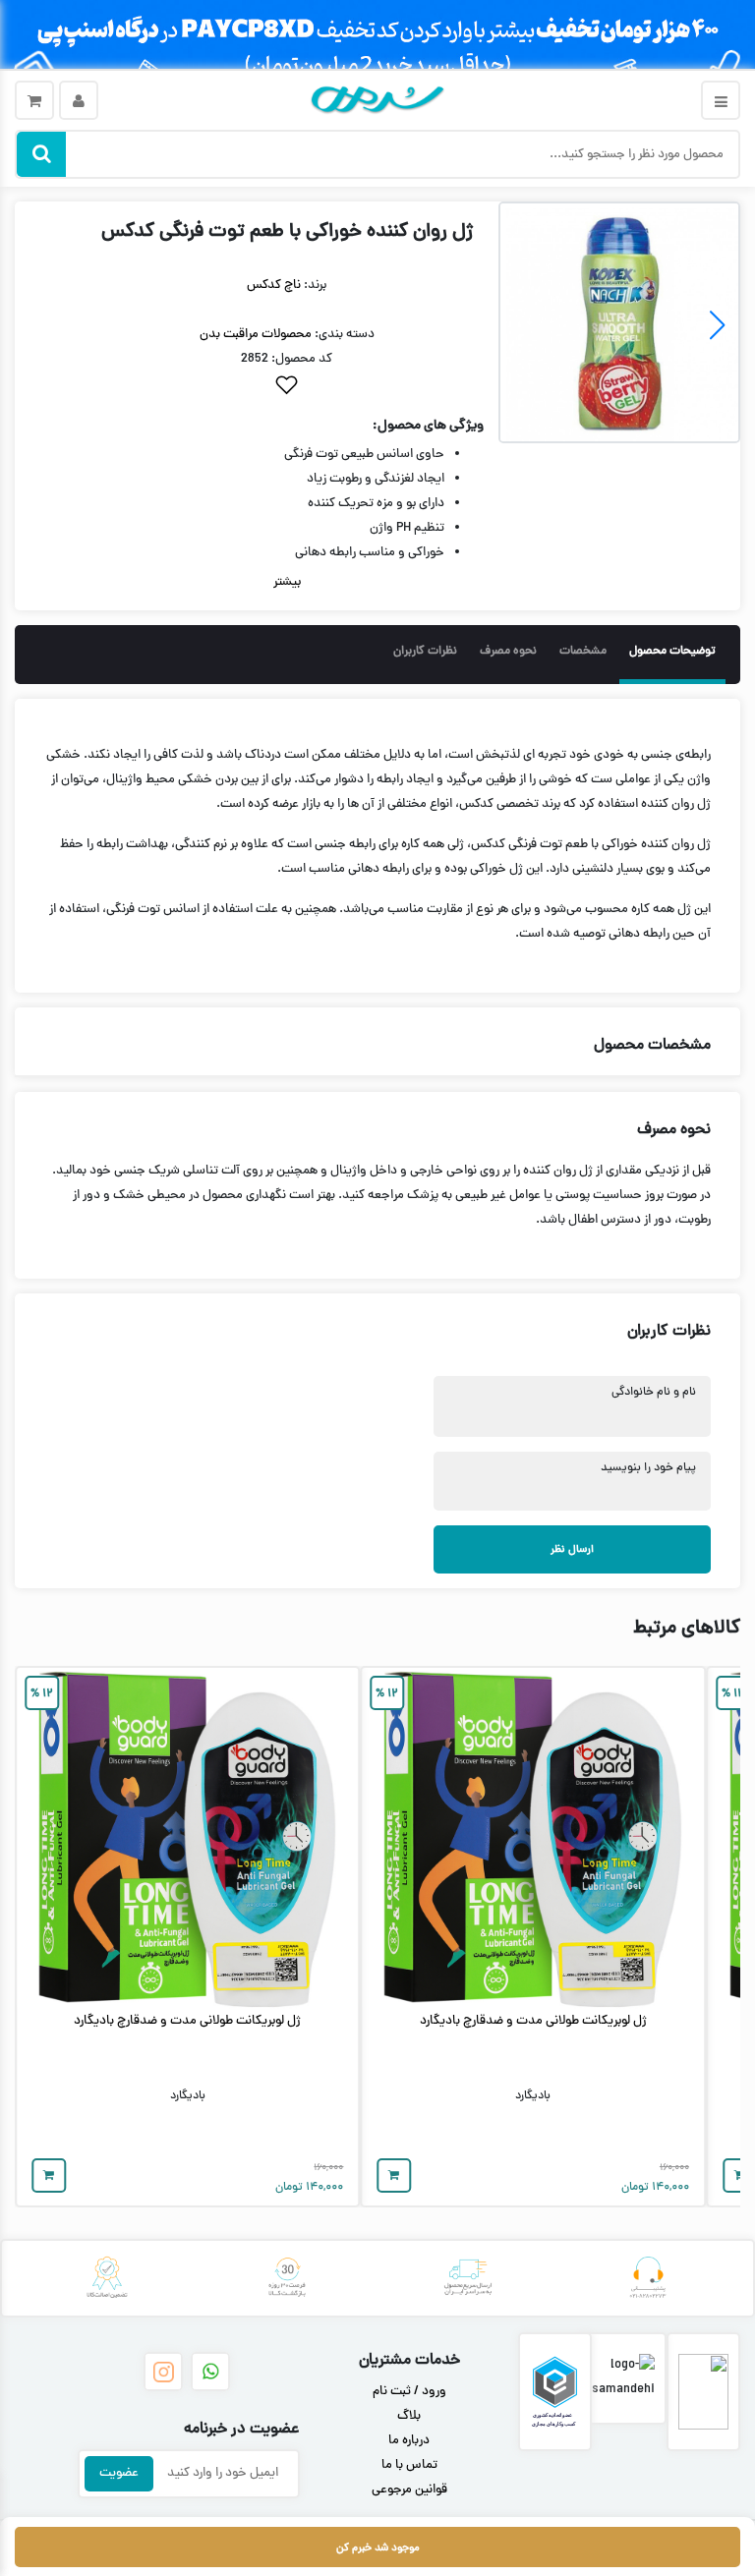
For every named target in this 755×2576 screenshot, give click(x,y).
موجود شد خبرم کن (378, 2548)
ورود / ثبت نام (409, 2392)
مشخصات (583, 652)
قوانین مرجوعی (409, 2490)
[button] (522, 325)
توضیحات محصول (672, 652)
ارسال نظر (572, 1549)
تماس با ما (409, 2466)
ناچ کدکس (274, 286)
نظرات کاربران (425, 652)
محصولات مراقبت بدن (256, 335)
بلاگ (409, 2417)
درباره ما (409, 2441)
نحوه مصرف (508, 652)
